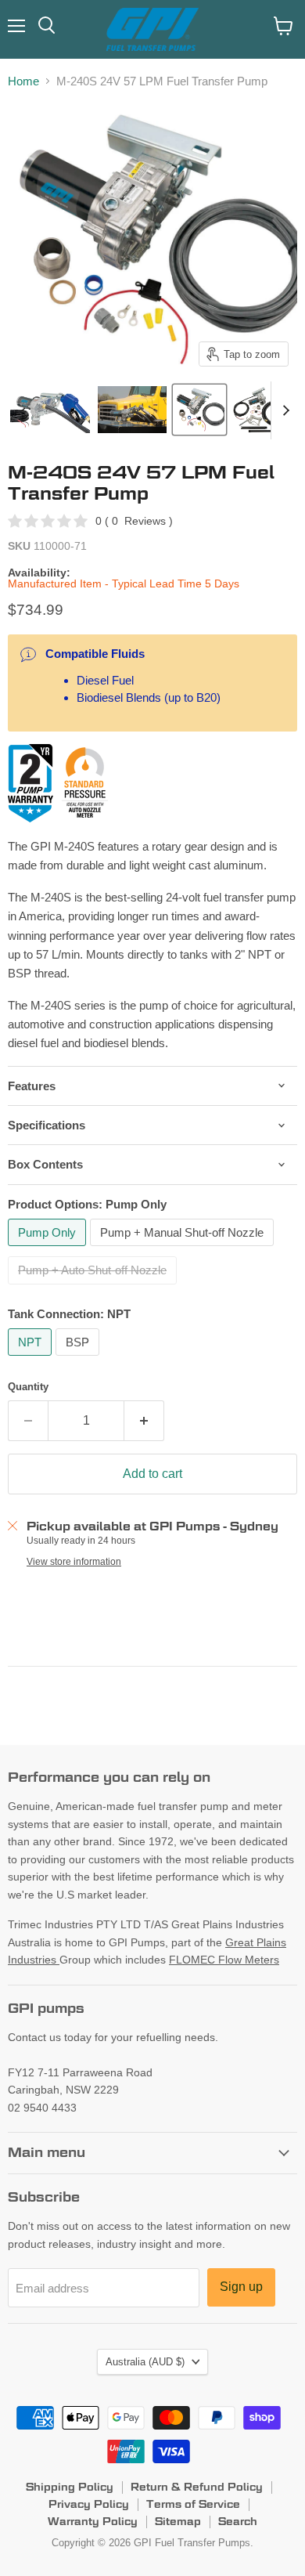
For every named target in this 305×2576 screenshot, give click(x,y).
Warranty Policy (93, 2521)
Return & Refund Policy (197, 2487)
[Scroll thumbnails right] (283, 410)
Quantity (28, 1387)
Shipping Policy (70, 2487)
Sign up (241, 2287)
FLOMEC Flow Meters (224, 1960)
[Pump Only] (49, 1250)
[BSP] (79, 1359)
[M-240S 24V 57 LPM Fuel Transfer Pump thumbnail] (50, 410)
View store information (74, 1562)
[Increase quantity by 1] (144, 1421)
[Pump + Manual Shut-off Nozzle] (184, 1250)
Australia (145, 2362)
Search (238, 2521)
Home (23, 81)
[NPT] (32, 1359)
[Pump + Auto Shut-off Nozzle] (94, 1288)
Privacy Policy (89, 2504)
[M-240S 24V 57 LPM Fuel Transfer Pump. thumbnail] (132, 410)
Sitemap (178, 2521)
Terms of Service (193, 2504)
